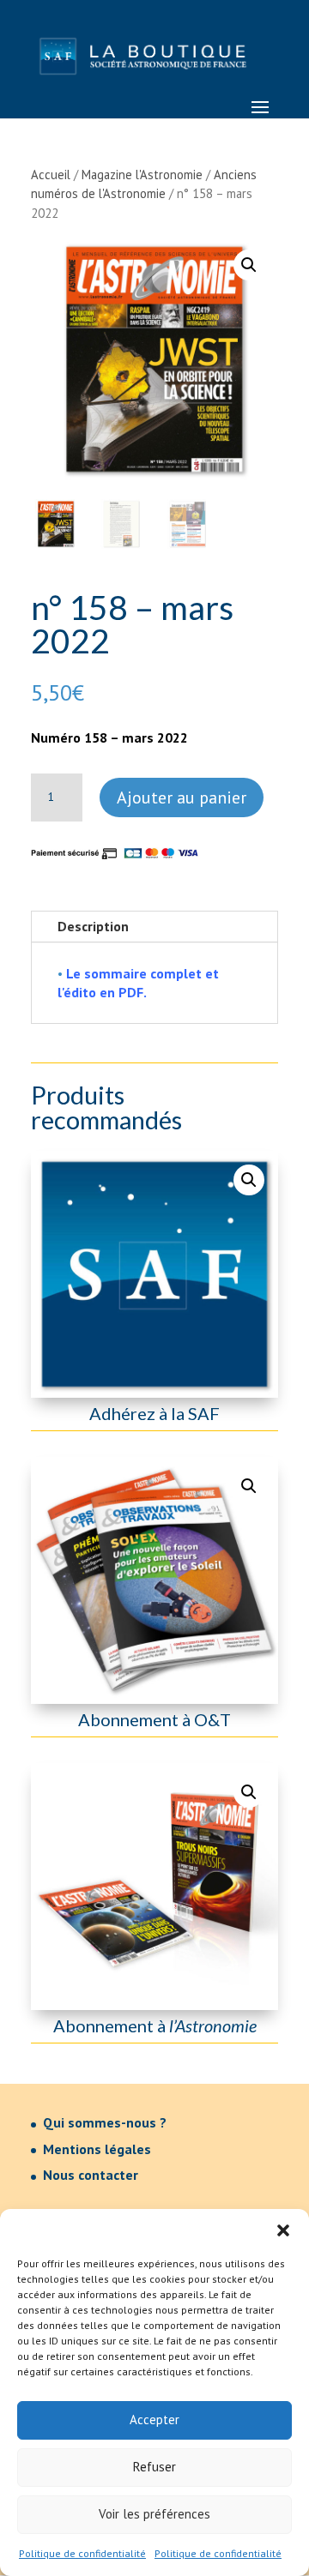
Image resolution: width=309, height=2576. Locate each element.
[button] (283, 2230)
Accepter (154, 2420)
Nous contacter (91, 2175)
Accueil (51, 175)
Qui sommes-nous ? (105, 2122)
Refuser (154, 2467)
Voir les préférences (154, 2514)
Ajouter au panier (182, 797)
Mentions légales (97, 2149)
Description (93, 926)
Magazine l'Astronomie (142, 175)
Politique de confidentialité (82, 2553)
